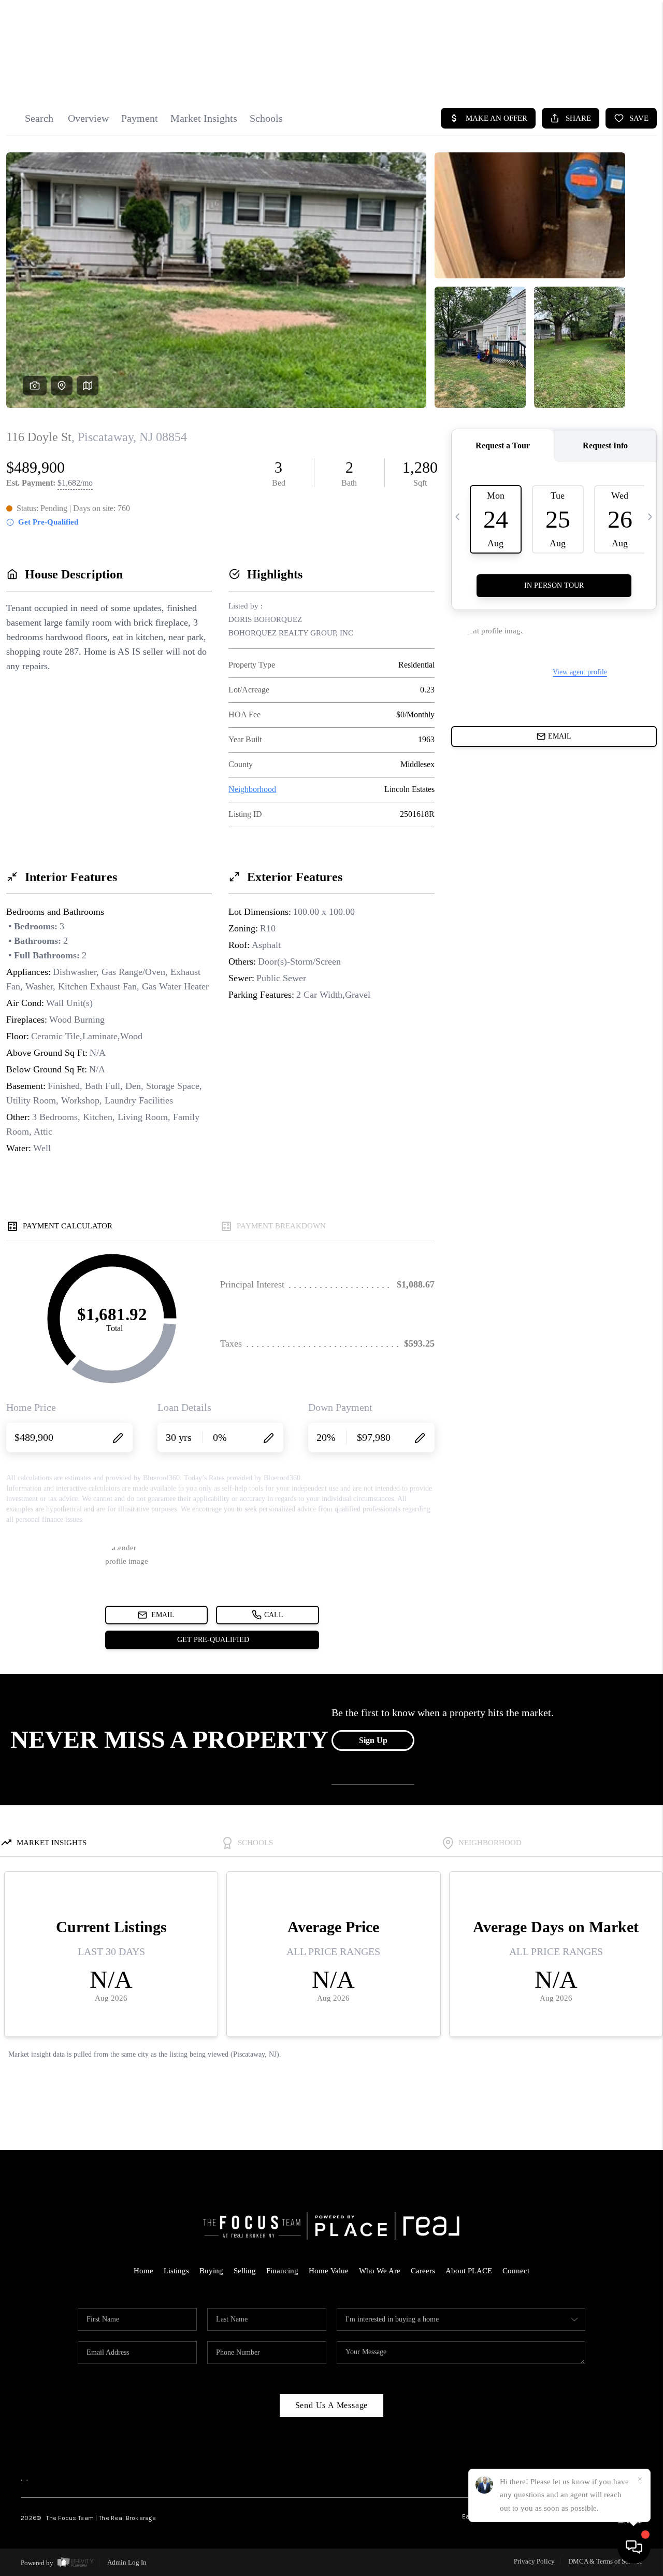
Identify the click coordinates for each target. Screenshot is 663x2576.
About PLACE (469, 2271)
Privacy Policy (534, 2561)
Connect (516, 2271)
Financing (282, 2271)
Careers (423, 2271)
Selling (245, 2271)
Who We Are (380, 2271)
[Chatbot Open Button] (634, 2547)
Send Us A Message (332, 2405)
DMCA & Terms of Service (605, 2561)
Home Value (329, 2271)
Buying (211, 2271)
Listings (176, 2271)
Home (143, 2271)
